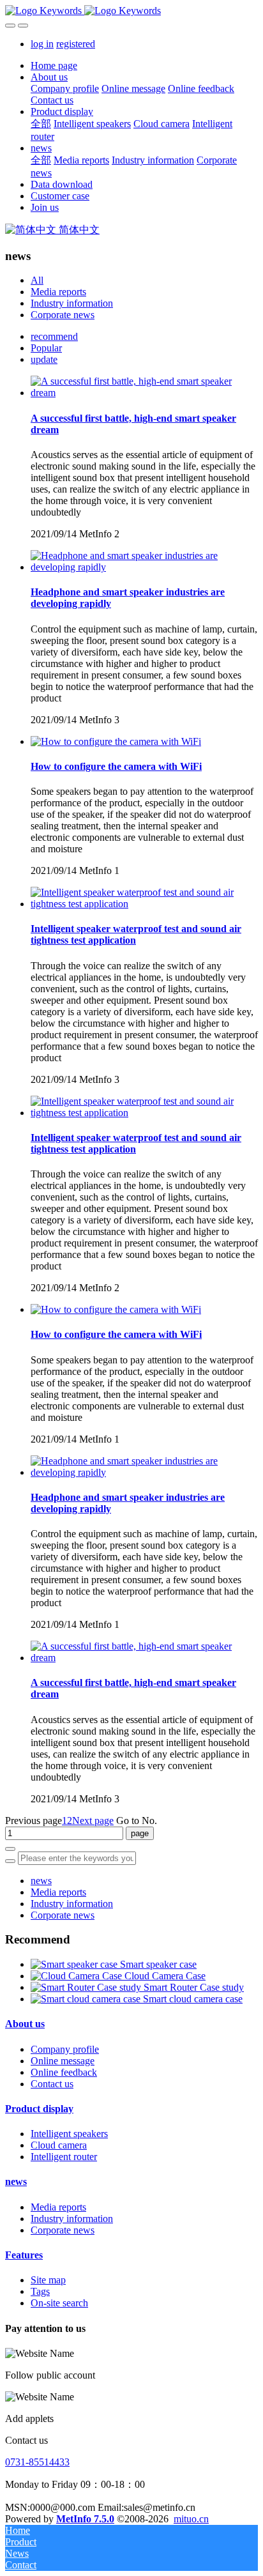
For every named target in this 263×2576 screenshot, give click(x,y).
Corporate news (63, 315)
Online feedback (64, 2072)
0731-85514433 (37, 2462)
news (41, 1881)
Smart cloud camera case (193, 1999)
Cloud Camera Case (165, 1976)
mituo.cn (191, 2519)
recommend (54, 336)
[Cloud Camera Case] (78, 1976)
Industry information (72, 303)
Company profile (65, 2049)
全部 (41, 124)
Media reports (58, 292)
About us (25, 2024)
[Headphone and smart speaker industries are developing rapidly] (144, 567)
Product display (39, 2109)
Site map (48, 2280)
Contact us (52, 2084)
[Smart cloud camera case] (87, 1999)
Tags (40, 2291)
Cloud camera (59, 2145)
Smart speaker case (158, 1964)
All (37, 280)
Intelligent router (64, 2157)
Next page (93, 1821)
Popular (46, 348)
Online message (63, 2061)
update (44, 359)
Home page (54, 65)
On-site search (59, 2303)
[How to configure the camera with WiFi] (116, 741)
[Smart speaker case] (75, 1964)
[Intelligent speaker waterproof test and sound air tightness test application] (144, 904)
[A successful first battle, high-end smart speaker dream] (144, 393)
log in (42, 44)
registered (76, 44)
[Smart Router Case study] (87, 1987)
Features (24, 2255)
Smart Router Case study (194, 1987)
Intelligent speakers (69, 2134)
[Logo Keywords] (131, 11)
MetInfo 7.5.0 (85, 2519)
